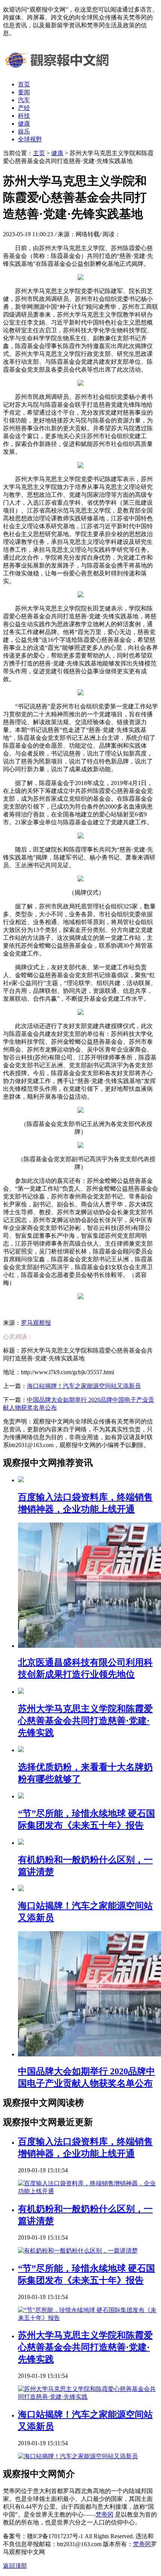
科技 (24, 116)
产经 (24, 108)
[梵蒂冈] (59, 71)
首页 (24, 84)
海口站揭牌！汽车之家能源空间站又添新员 (84, 1386)
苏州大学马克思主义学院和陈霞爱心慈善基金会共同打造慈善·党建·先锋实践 (85, 2347)
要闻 (24, 92)
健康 (24, 124)
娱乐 (24, 131)
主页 (39, 153)
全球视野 (30, 139)
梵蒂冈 (104, 2515)
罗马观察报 (36, 1323)
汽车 (24, 100)
